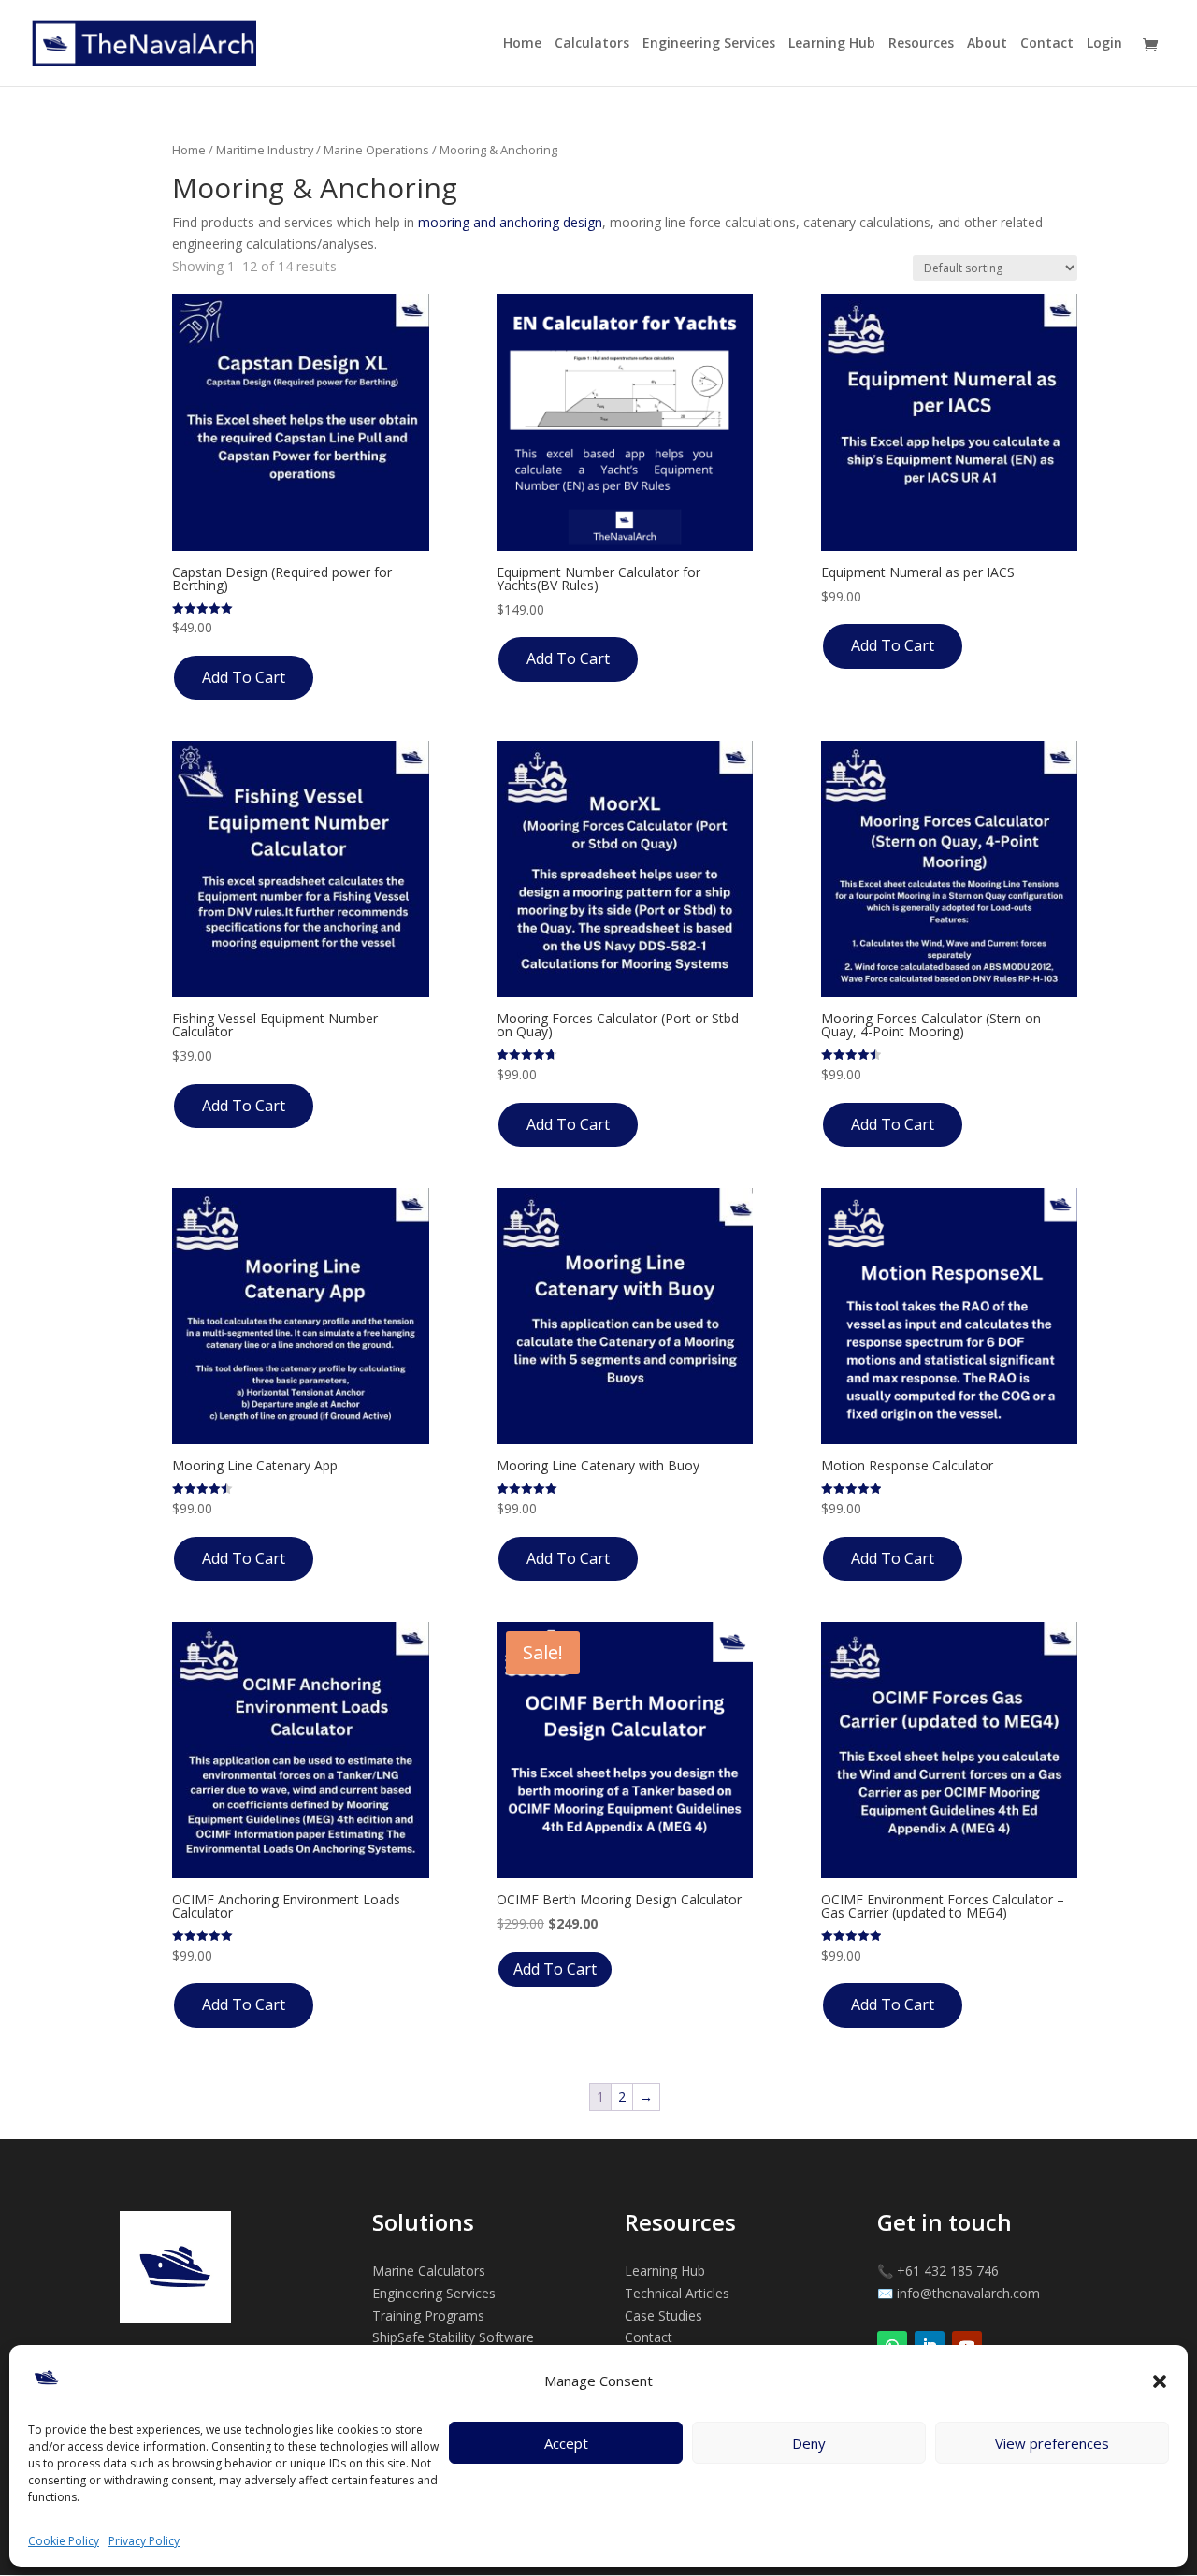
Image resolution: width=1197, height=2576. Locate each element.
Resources (921, 44)
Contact (1047, 44)
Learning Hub (832, 44)
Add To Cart (244, 677)
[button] (1160, 2381)
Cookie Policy (64, 2541)
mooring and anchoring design (510, 222)
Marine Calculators (429, 2271)
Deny (809, 2443)
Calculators (592, 44)
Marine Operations (376, 150)
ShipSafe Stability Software (453, 2337)
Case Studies (663, 2316)
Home (522, 44)
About (987, 44)
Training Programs (428, 2316)
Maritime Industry (265, 150)
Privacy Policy (144, 2541)
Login (1104, 44)
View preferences (1052, 2443)
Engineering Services (709, 44)
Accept (566, 2443)
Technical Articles (677, 2293)
